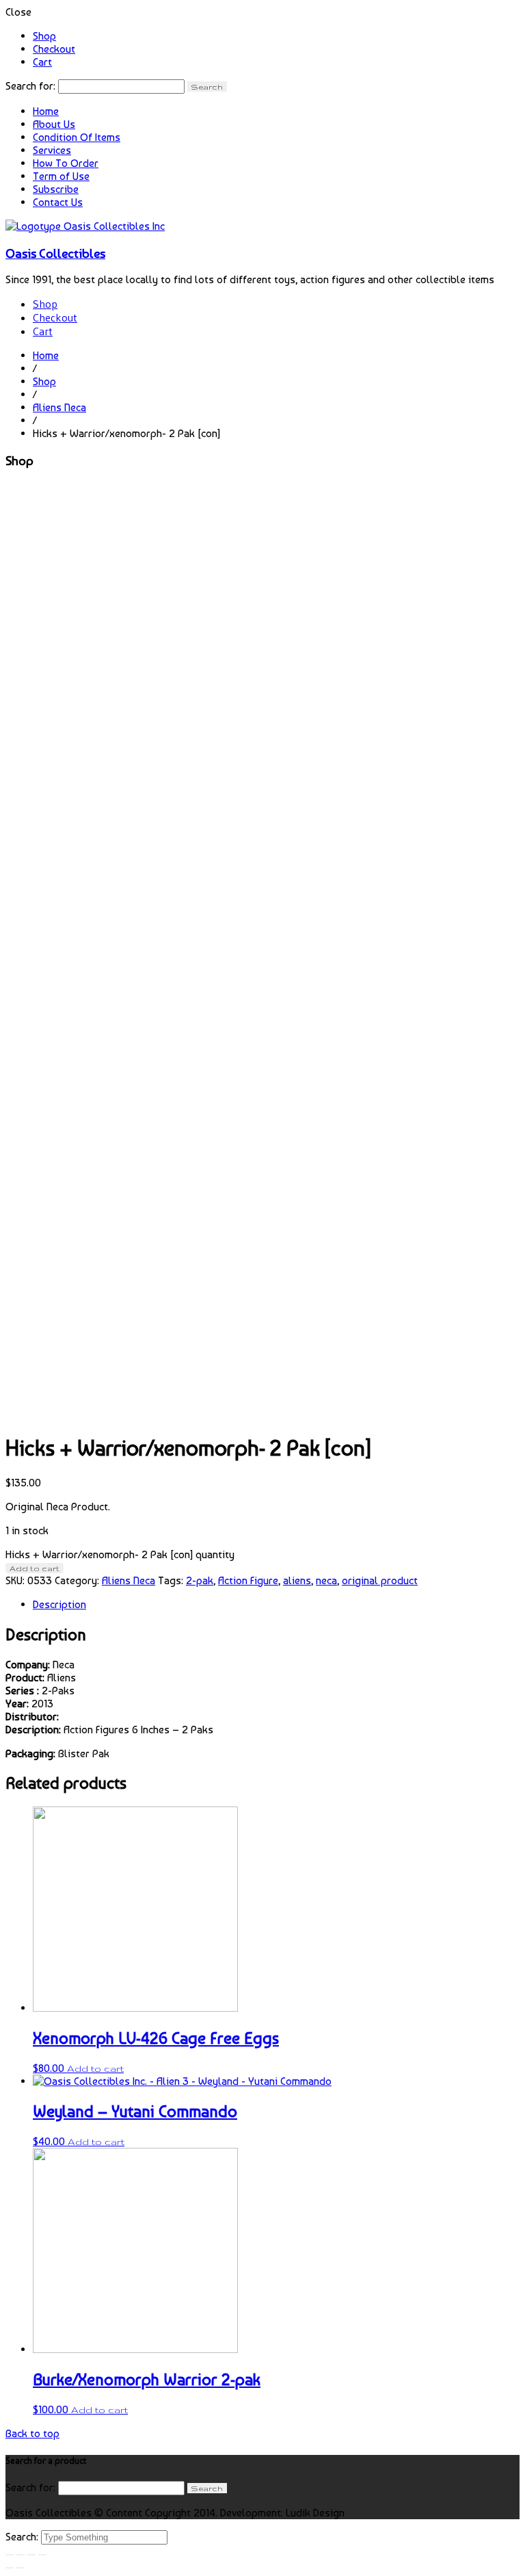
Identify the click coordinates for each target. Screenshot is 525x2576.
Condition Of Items (77, 137)
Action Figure (248, 1580)
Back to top (32, 2433)
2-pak (200, 1580)
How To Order (66, 163)
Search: (23, 2537)
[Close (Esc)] (10, 2555)
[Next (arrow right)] (21, 2568)
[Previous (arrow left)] (10, 2568)
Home (46, 111)
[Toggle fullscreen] (31, 2555)
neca (326, 1580)
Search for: (30, 86)
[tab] (276, 1604)
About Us (54, 124)
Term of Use (61, 176)
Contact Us (58, 202)
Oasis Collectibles (55, 253)
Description (59, 1604)
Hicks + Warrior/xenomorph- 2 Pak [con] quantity (120, 1554)
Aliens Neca (59, 407)
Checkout (54, 49)
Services (52, 150)
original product (380, 1580)
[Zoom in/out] (42, 2555)
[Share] (21, 2555)
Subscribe (56, 189)
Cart (42, 62)
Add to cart (35, 1568)
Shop (44, 36)
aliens (297, 1580)
